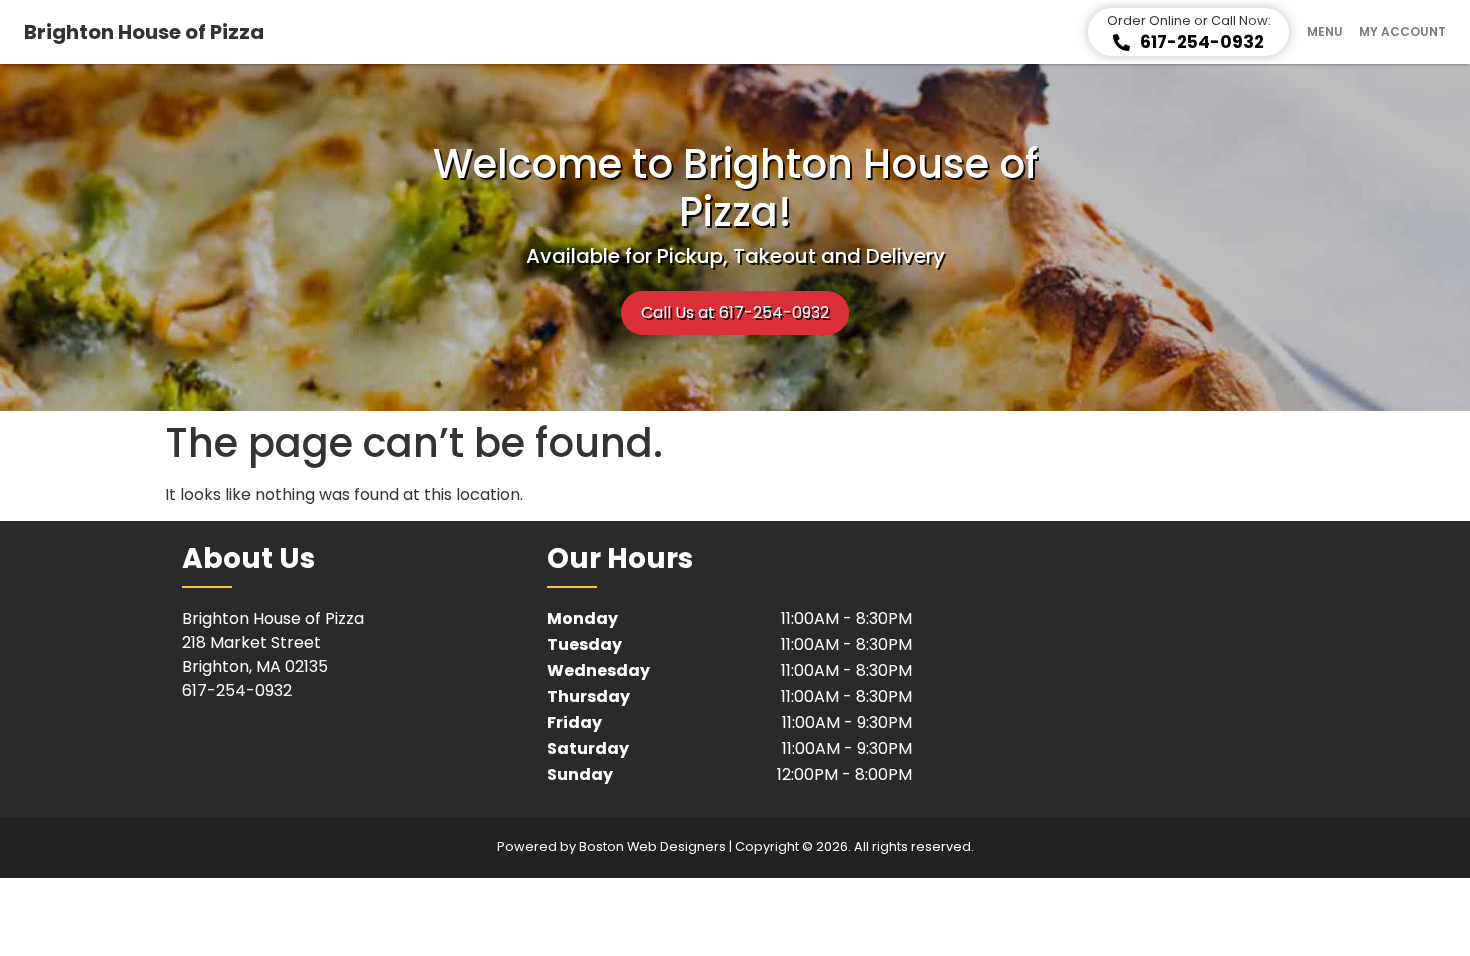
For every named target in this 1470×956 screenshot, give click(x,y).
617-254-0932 (237, 690)
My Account (1402, 32)
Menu (1325, 32)
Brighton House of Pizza (144, 32)
